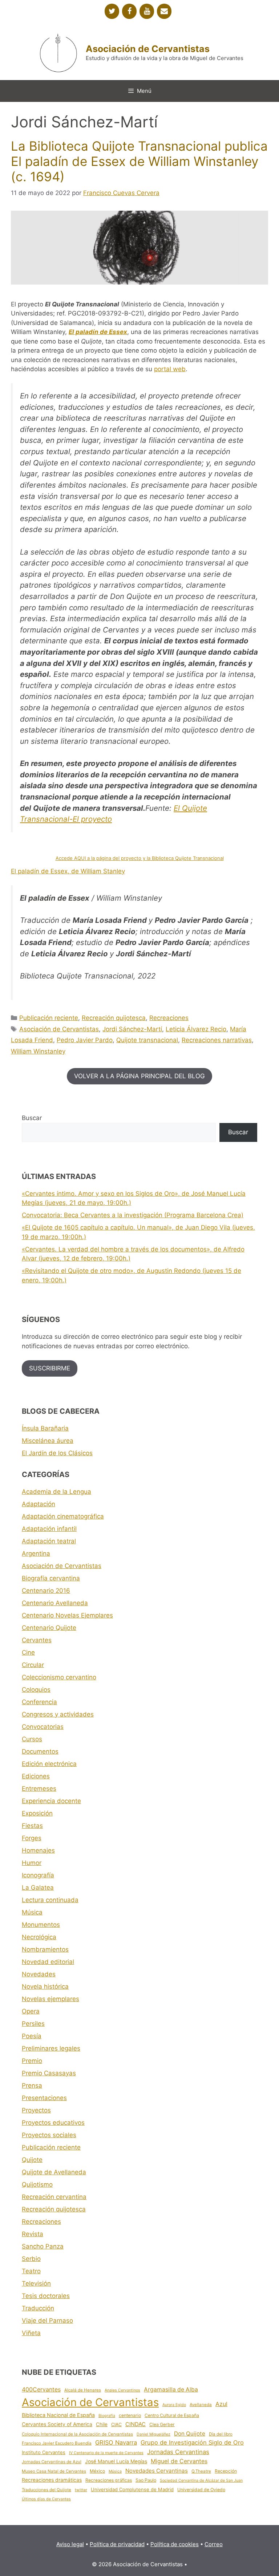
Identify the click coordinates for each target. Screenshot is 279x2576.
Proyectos (36, 2110)
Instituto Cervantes (44, 2452)
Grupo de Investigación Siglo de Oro (192, 2442)
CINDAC (136, 2424)
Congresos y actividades (58, 1714)
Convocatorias (43, 1727)
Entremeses (39, 1789)
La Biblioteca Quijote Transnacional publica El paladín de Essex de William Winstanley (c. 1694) (139, 161)
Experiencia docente (51, 1801)
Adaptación (39, 1504)
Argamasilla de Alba (171, 2390)
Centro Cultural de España (172, 2415)
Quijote (32, 2160)
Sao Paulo (146, 2480)
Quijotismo (37, 2184)
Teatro (31, 2271)
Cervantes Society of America (57, 2424)
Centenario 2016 (46, 1591)
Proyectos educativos (53, 2123)
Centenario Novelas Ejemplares (67, 1615)
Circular (33, 1665)
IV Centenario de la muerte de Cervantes (106, 2453)
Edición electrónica (49, 1764)
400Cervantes (41, 2389)
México (97, 2471)
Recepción (226, 2471)
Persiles (33, 2024)
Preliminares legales (51, 2048)
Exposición (37, 1813)
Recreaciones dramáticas (52, 2480)
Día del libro (221, 2434)
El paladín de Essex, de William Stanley (68, 871)
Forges (32, 1838)
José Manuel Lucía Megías (116, 2461)
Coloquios (36, 1690)
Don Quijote (190, 2434)
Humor (32, 1863)
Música (32, 1912)
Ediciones (36, 1776)
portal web (170, 369)
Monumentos (41, 1925)
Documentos (40, 1751)
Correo (214, 2544)
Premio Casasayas (49, 2073)
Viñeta (31, 2333)
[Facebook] (129, 11)
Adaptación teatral (49, 1541)
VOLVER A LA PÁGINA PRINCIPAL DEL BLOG (139, 1076)
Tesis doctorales (46, 2296)
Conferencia (39, 1702)
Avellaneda (201, 2405)
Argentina (36, 1553)
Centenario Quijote (49, 1628)
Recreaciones (169, 1018)
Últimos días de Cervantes (46, 2499)
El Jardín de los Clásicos (57, 1453)
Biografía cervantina (51, 1578)
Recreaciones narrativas (217, 1040)
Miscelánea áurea (48, 1441)
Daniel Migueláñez (153, 2434)
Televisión (36, 2283)
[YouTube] (147, 11)
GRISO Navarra (116, 2442)
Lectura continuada (50, 1900)
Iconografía (38, 1875)
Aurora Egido (174, 2405)
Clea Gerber (162, 2424)
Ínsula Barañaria (45, 1428)
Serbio (31, 2259)
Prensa (32, 2085)
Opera (31, 2011)
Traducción (38, 2308)
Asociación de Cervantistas (148, 49)
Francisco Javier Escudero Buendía (57, 2443)
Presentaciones (44, 2098)
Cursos (32, 1739)
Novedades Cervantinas (157, 2471)
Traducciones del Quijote (46, 2490)
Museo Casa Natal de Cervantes (54, 2471)
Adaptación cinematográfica (63, 1516)
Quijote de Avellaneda (54, 2172)
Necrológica (39, 1937)
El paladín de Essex (98, 332)
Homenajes (38, 1850)
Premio (32, 2061)
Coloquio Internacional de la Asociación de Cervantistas (77, 2434)
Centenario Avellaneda (55, 1603)
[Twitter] (112, 11)
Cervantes (37, 1640)
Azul (221, 2404)
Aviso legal (70, 2544)
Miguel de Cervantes (179, 2461)
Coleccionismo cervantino (59, 1677)
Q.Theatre (201, 2471)
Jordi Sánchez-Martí (132, 1029)
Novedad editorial (48, 1962)
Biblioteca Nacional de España (58, 2415)
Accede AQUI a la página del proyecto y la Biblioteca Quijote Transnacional (140, 858)
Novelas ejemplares (50, 1999)
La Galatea (38, 1888)
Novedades (39, 1974)
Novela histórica (45, 1986)
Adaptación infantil (49, 1529)
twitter (81, 2490)
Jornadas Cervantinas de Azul (52, 2462)
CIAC (116, 2424)
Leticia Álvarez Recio (196, 1029)
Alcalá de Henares (83, 2390)
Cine (28, 1652)
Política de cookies (175, 2544)
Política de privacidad (117, 2544)
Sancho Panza (43, 2246)
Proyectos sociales (49, 2135)
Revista (33, 2234)
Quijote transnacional (147, 1040)
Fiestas (32, 1826)
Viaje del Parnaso (47, 2321)
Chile (102, 2424)
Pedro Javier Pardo (85, 1040)
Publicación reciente (49, 1018)
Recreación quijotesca (114, 1018)
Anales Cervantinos (122, 2390)
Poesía (32, 2036)
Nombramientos (45, 1949)
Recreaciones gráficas (109, 2480)
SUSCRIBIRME (50, 1368)
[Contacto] (164, 11)
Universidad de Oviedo (201, 2490)
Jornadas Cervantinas (178, 2452)
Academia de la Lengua (56, 1492)
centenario (130, 2415)
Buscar (32, 1118)
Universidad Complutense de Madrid (132, 2489)
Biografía (107, 2416)
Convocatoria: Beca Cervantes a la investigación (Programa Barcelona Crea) (133, 1215)
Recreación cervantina (54, 2197)
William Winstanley (38, 1051)
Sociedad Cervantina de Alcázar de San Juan (201, 2480)
